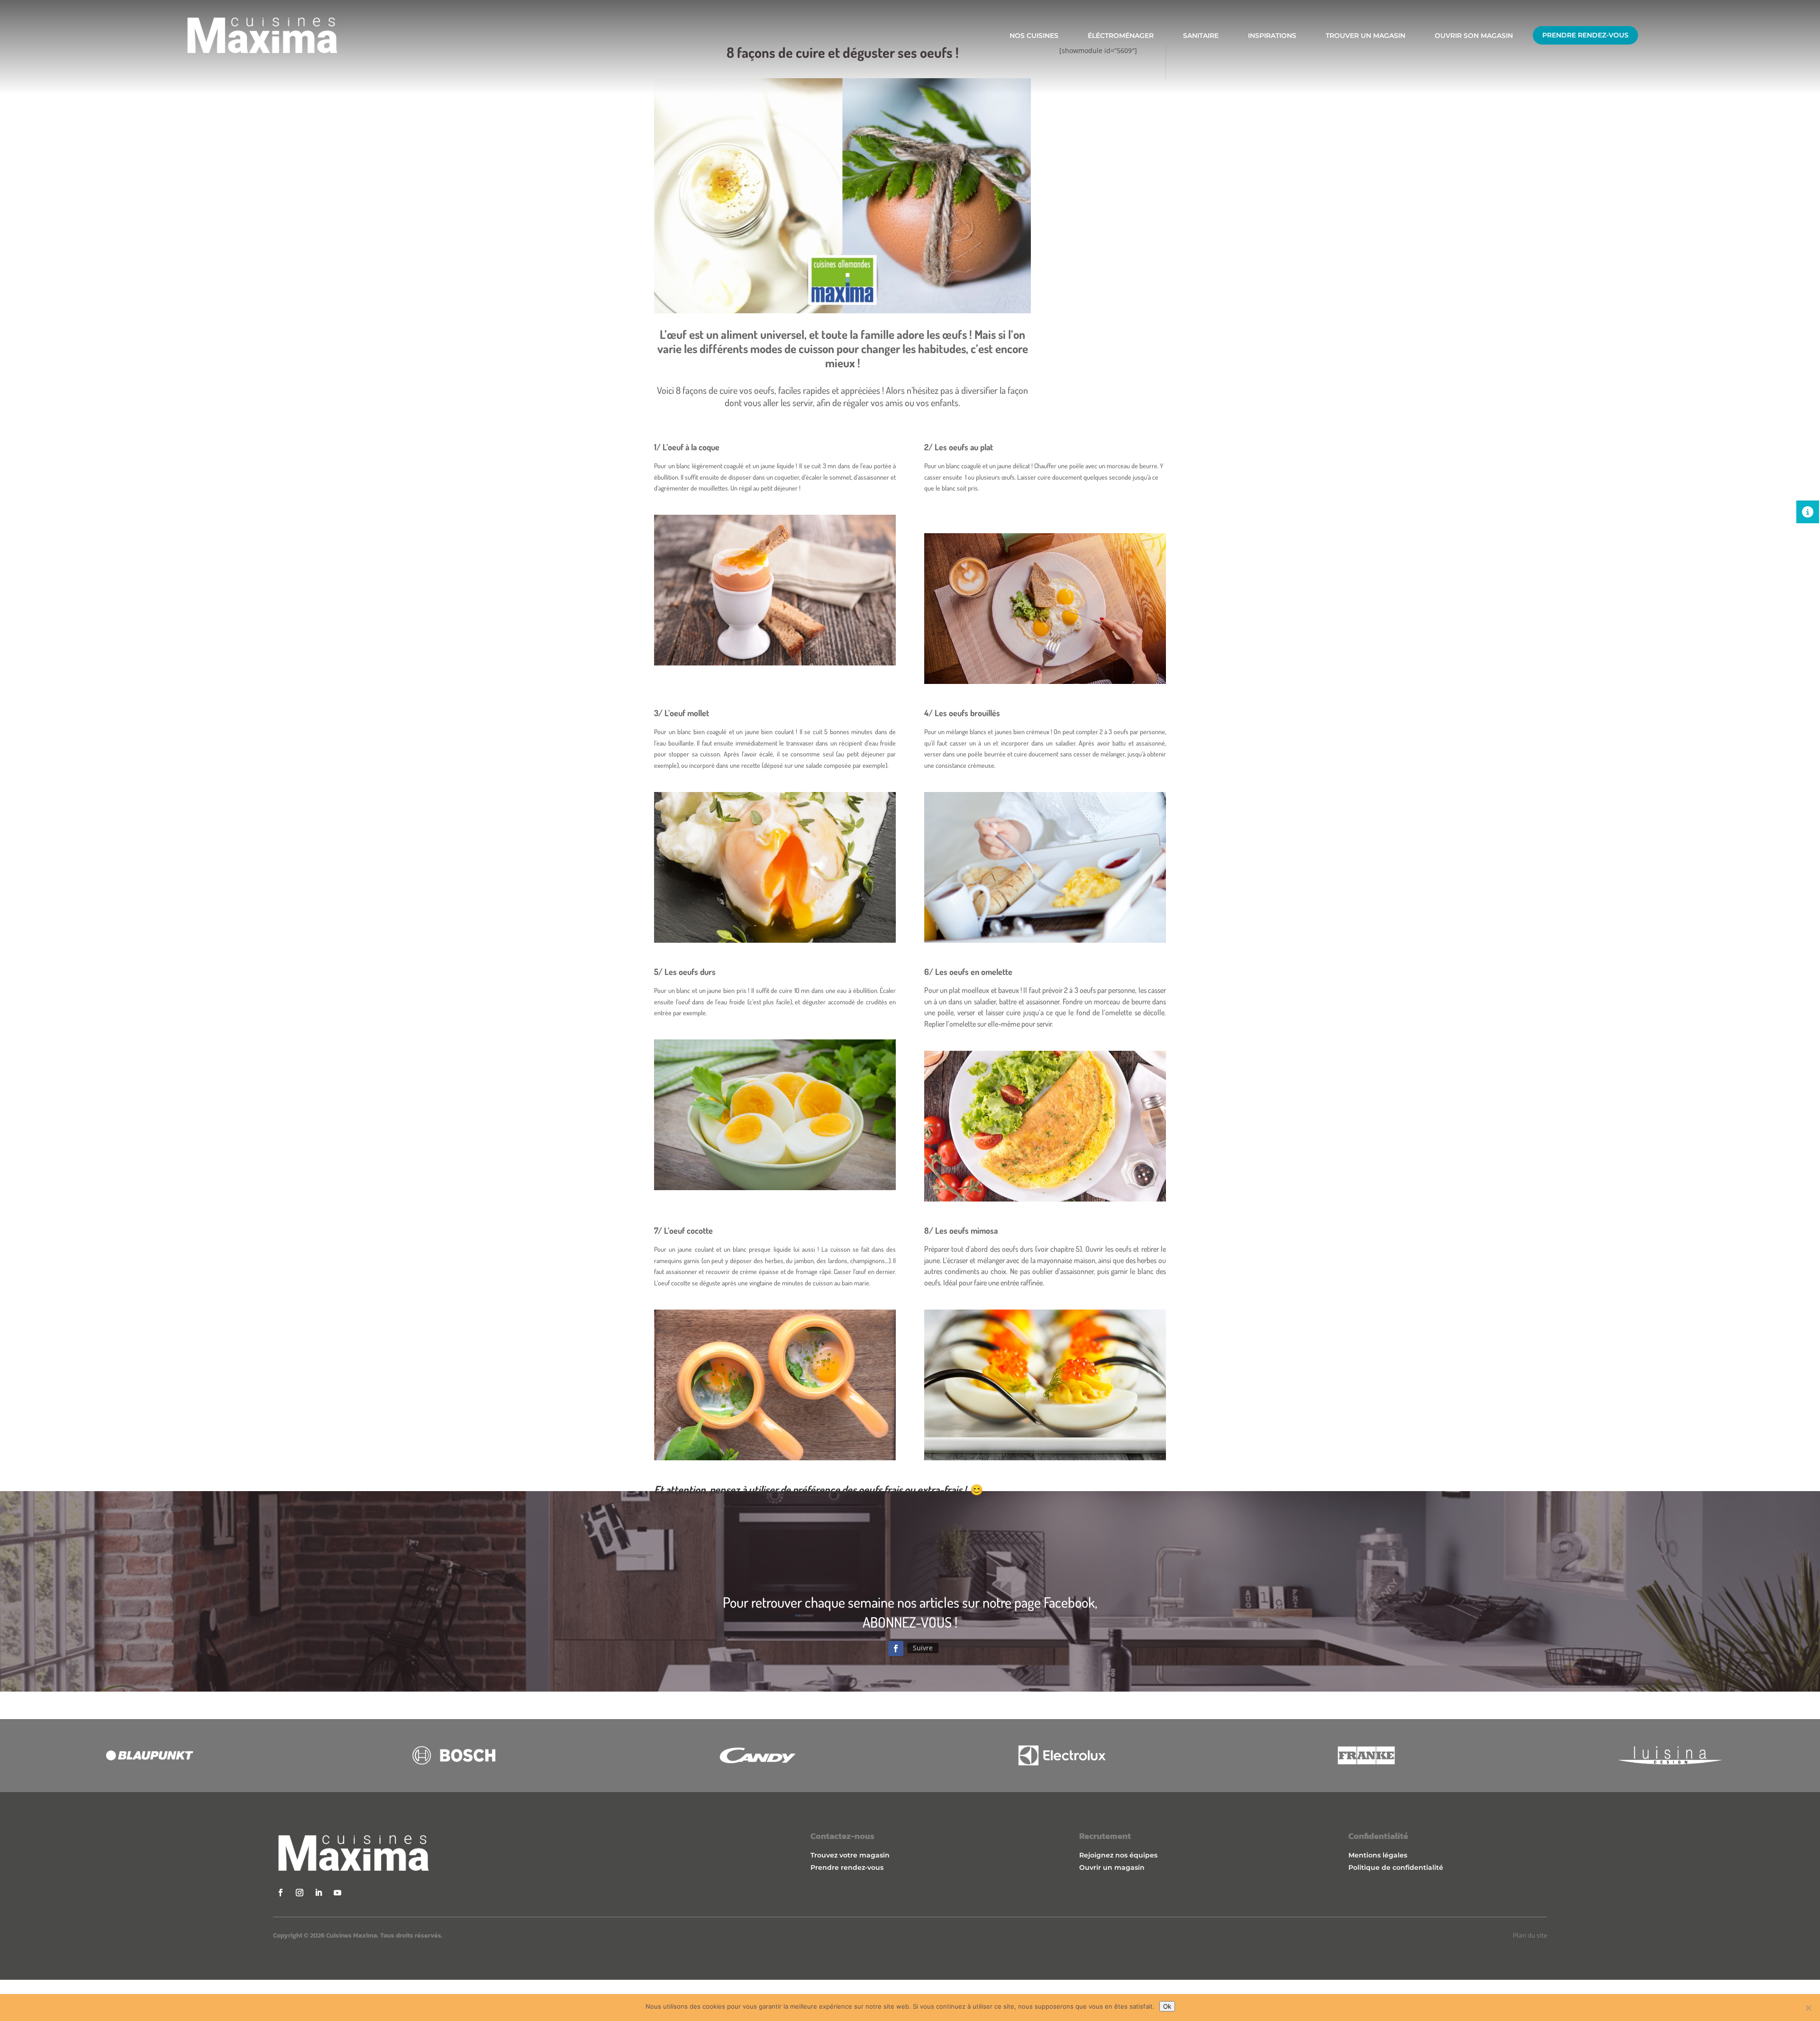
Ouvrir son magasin (1474, 36)
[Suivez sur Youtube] (337, 1893)
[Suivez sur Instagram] (300, 1893)
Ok (1167, 2006)
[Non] (1808, 2008)
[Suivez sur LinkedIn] (318, 1893)
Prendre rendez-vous (1585, 35)
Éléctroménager (1121, 36)
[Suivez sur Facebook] (896, 1648)
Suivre (923, 1648)
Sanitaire (1201, 36)
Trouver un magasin (1365, 36)
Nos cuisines (1034, 36)
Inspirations (1272, 36)
